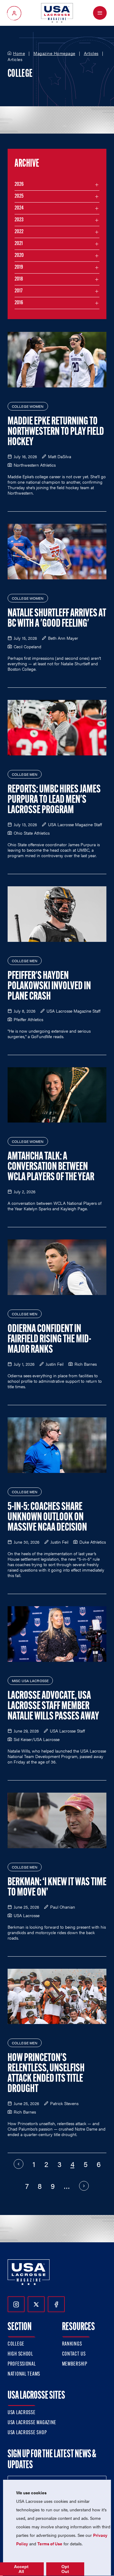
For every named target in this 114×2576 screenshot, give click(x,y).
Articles (91, 53)
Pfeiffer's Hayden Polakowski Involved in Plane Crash (49, 986)
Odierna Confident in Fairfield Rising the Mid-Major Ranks (49, 1340)
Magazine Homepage (54, 53)
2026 (19, 185)
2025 (19, 196)
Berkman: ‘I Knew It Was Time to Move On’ (57, 1888)
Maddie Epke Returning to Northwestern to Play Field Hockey (56, 432)
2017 (19, 291)
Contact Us (74, 2354)
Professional (22, 2364)
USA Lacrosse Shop (27, 2433)
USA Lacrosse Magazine (32, 2423)
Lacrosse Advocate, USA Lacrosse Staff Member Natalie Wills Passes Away (53, 1706)
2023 (19, 220)
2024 (19, 208)
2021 (19, 244)
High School (20, 2354)
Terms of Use (50, 2544)
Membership (75, 2364)
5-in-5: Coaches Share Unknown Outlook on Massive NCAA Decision (47, 1518)
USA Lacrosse (22, 2413)
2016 (19, 303)
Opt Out (65, 2569)
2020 (19, 256)
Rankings (72, 2344)
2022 (19, 232)
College (16, 2344)
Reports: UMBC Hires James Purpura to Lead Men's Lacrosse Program (54, 800)
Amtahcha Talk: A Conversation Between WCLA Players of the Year (51, 1167)
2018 (19, 279)
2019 (19, 267)
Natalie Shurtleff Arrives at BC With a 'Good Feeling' (57, 619)
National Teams (24, 2374)
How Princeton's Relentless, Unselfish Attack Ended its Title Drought (46, 2074)
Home (19, 53)
